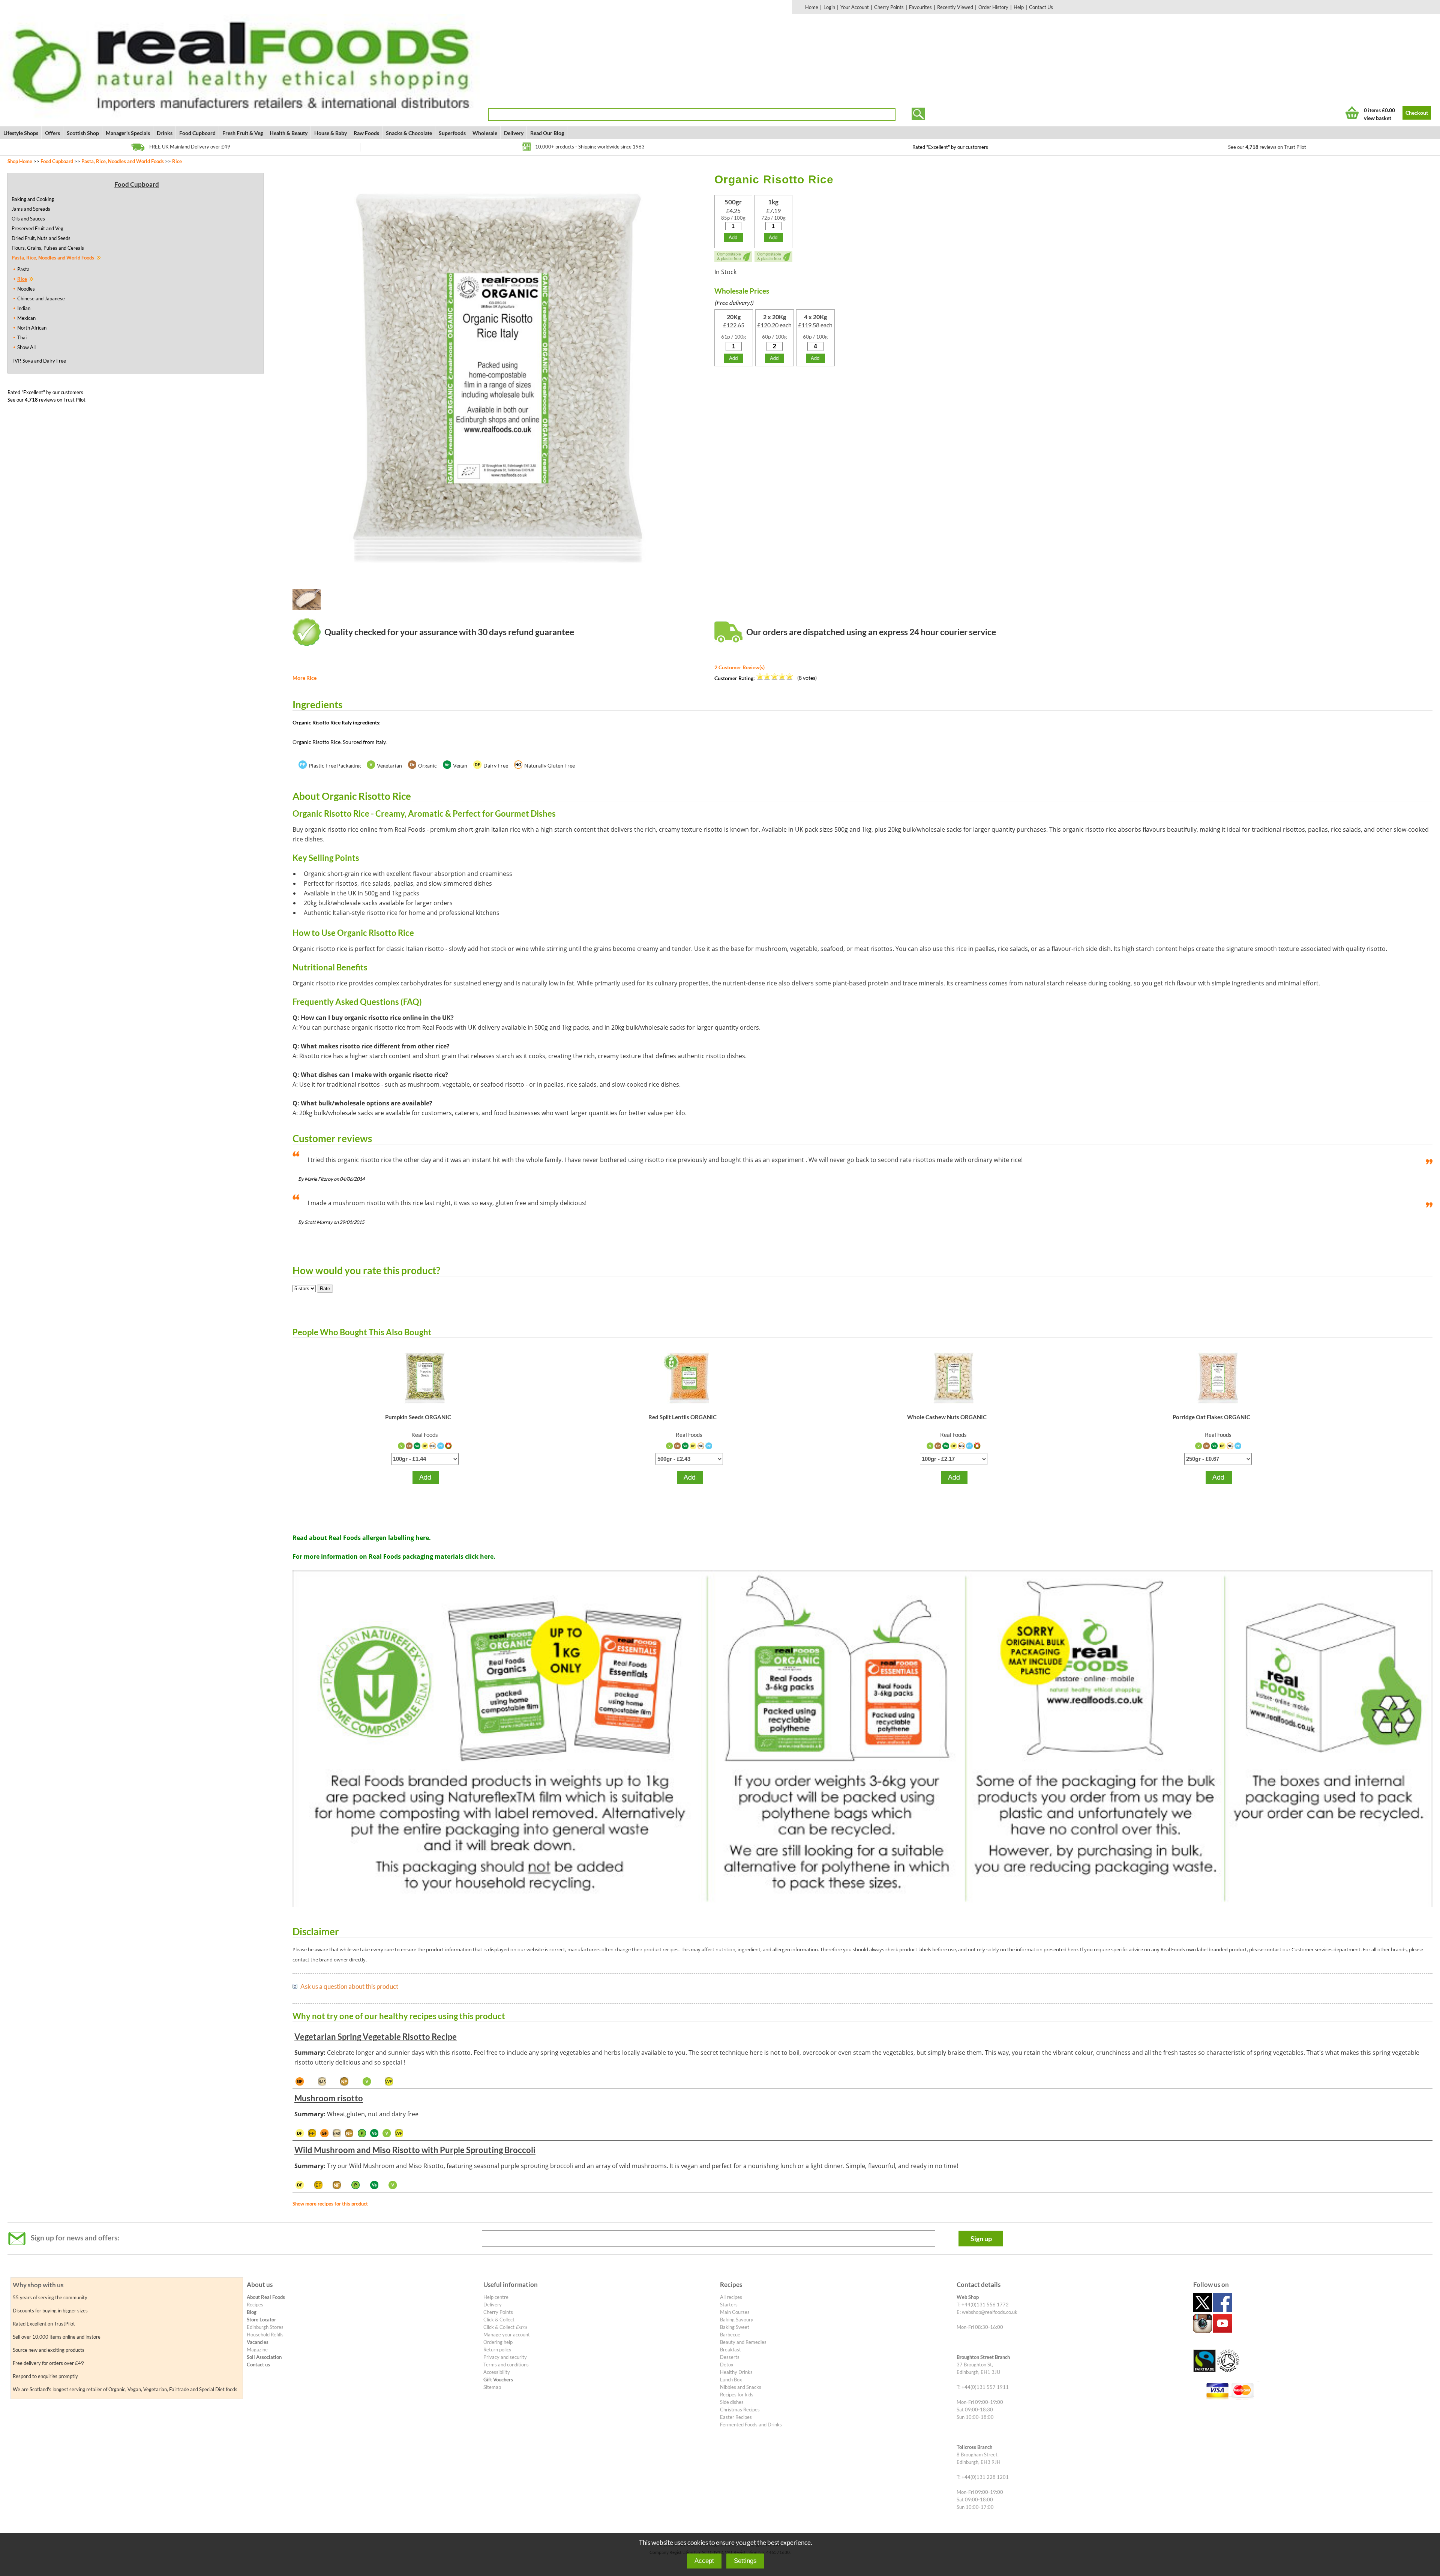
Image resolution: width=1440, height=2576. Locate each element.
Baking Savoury (737, 2320)
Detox (727, 2365)
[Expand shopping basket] (1352, 113)
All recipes (731, 2297)
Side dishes (732, 2402)
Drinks (165, 133)
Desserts (730, 2357)
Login (829, 7)
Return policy (497, 2350)
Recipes (255, 2305)
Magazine (257, 2350)
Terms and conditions (506, 2365)
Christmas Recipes (740, 2410)
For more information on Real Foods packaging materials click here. (394, 1556)
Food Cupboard (197, 133)
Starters (729, 2305)
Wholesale (485, 133)
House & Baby (331, 133)
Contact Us (1041, 7)
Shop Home (20, 161)
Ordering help (498, 2342)
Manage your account (507, 2335)
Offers (52, 133)
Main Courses (735, 2312)
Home (812, 7)
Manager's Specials (128, 133)
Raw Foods (366, 133)
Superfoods (452, 133)
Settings (745, 2561)
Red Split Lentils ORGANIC (682, 1417)
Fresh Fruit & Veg (243, 133)
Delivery (514, 133)
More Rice (304, 678)
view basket (1378, 118)
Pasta (23, 269)
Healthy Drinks (736, 2372)
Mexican (26, 318)
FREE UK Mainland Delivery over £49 (190, 147)
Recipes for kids (737, 2395)
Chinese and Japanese (41, 298)
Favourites (920, 7)
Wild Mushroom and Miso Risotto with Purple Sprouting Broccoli (415, 2150)
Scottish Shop (83, 133)
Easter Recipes (736, 2417)
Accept (704, 2561)
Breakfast (730, 2350)
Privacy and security (505, 2357)
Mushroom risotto (329, 2098)
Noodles (26, 289)
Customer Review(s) (739, 667)
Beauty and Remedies (743, 2342)
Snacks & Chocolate (409, 133)
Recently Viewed (955, 7)
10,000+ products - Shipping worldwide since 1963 (590, 147)
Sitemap (492, 2387)
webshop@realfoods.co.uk (990, 2312)
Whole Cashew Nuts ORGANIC (947, 1417)
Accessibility (497, 2372)
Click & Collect (499, 2320)
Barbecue (730, 2335)
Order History (993, 7)
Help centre (496, 2297)
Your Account (855, 7)
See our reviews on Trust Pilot (1267, 147)
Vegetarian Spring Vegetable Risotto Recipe (376, 2037)
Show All (26, 347)
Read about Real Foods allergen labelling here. (362, 1538)
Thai (22, 337)
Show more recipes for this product (330, 2204)
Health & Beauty (289, 133)
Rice (177, 161)
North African (32, 328)
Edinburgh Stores (265, 2327)
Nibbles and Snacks (741, 2387)
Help (1019, 7)
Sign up (981, 2239)
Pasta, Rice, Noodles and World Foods (123, 161)
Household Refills (265, 2335)
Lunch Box (731, 2380)
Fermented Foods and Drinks (751, 2425)
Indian (24, 308)
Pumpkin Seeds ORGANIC (418, 1417)
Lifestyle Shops (21, 133)
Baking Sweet (735, 2327)
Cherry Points (889, 7)
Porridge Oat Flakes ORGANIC (1211, 1417)
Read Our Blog (547, 133)
